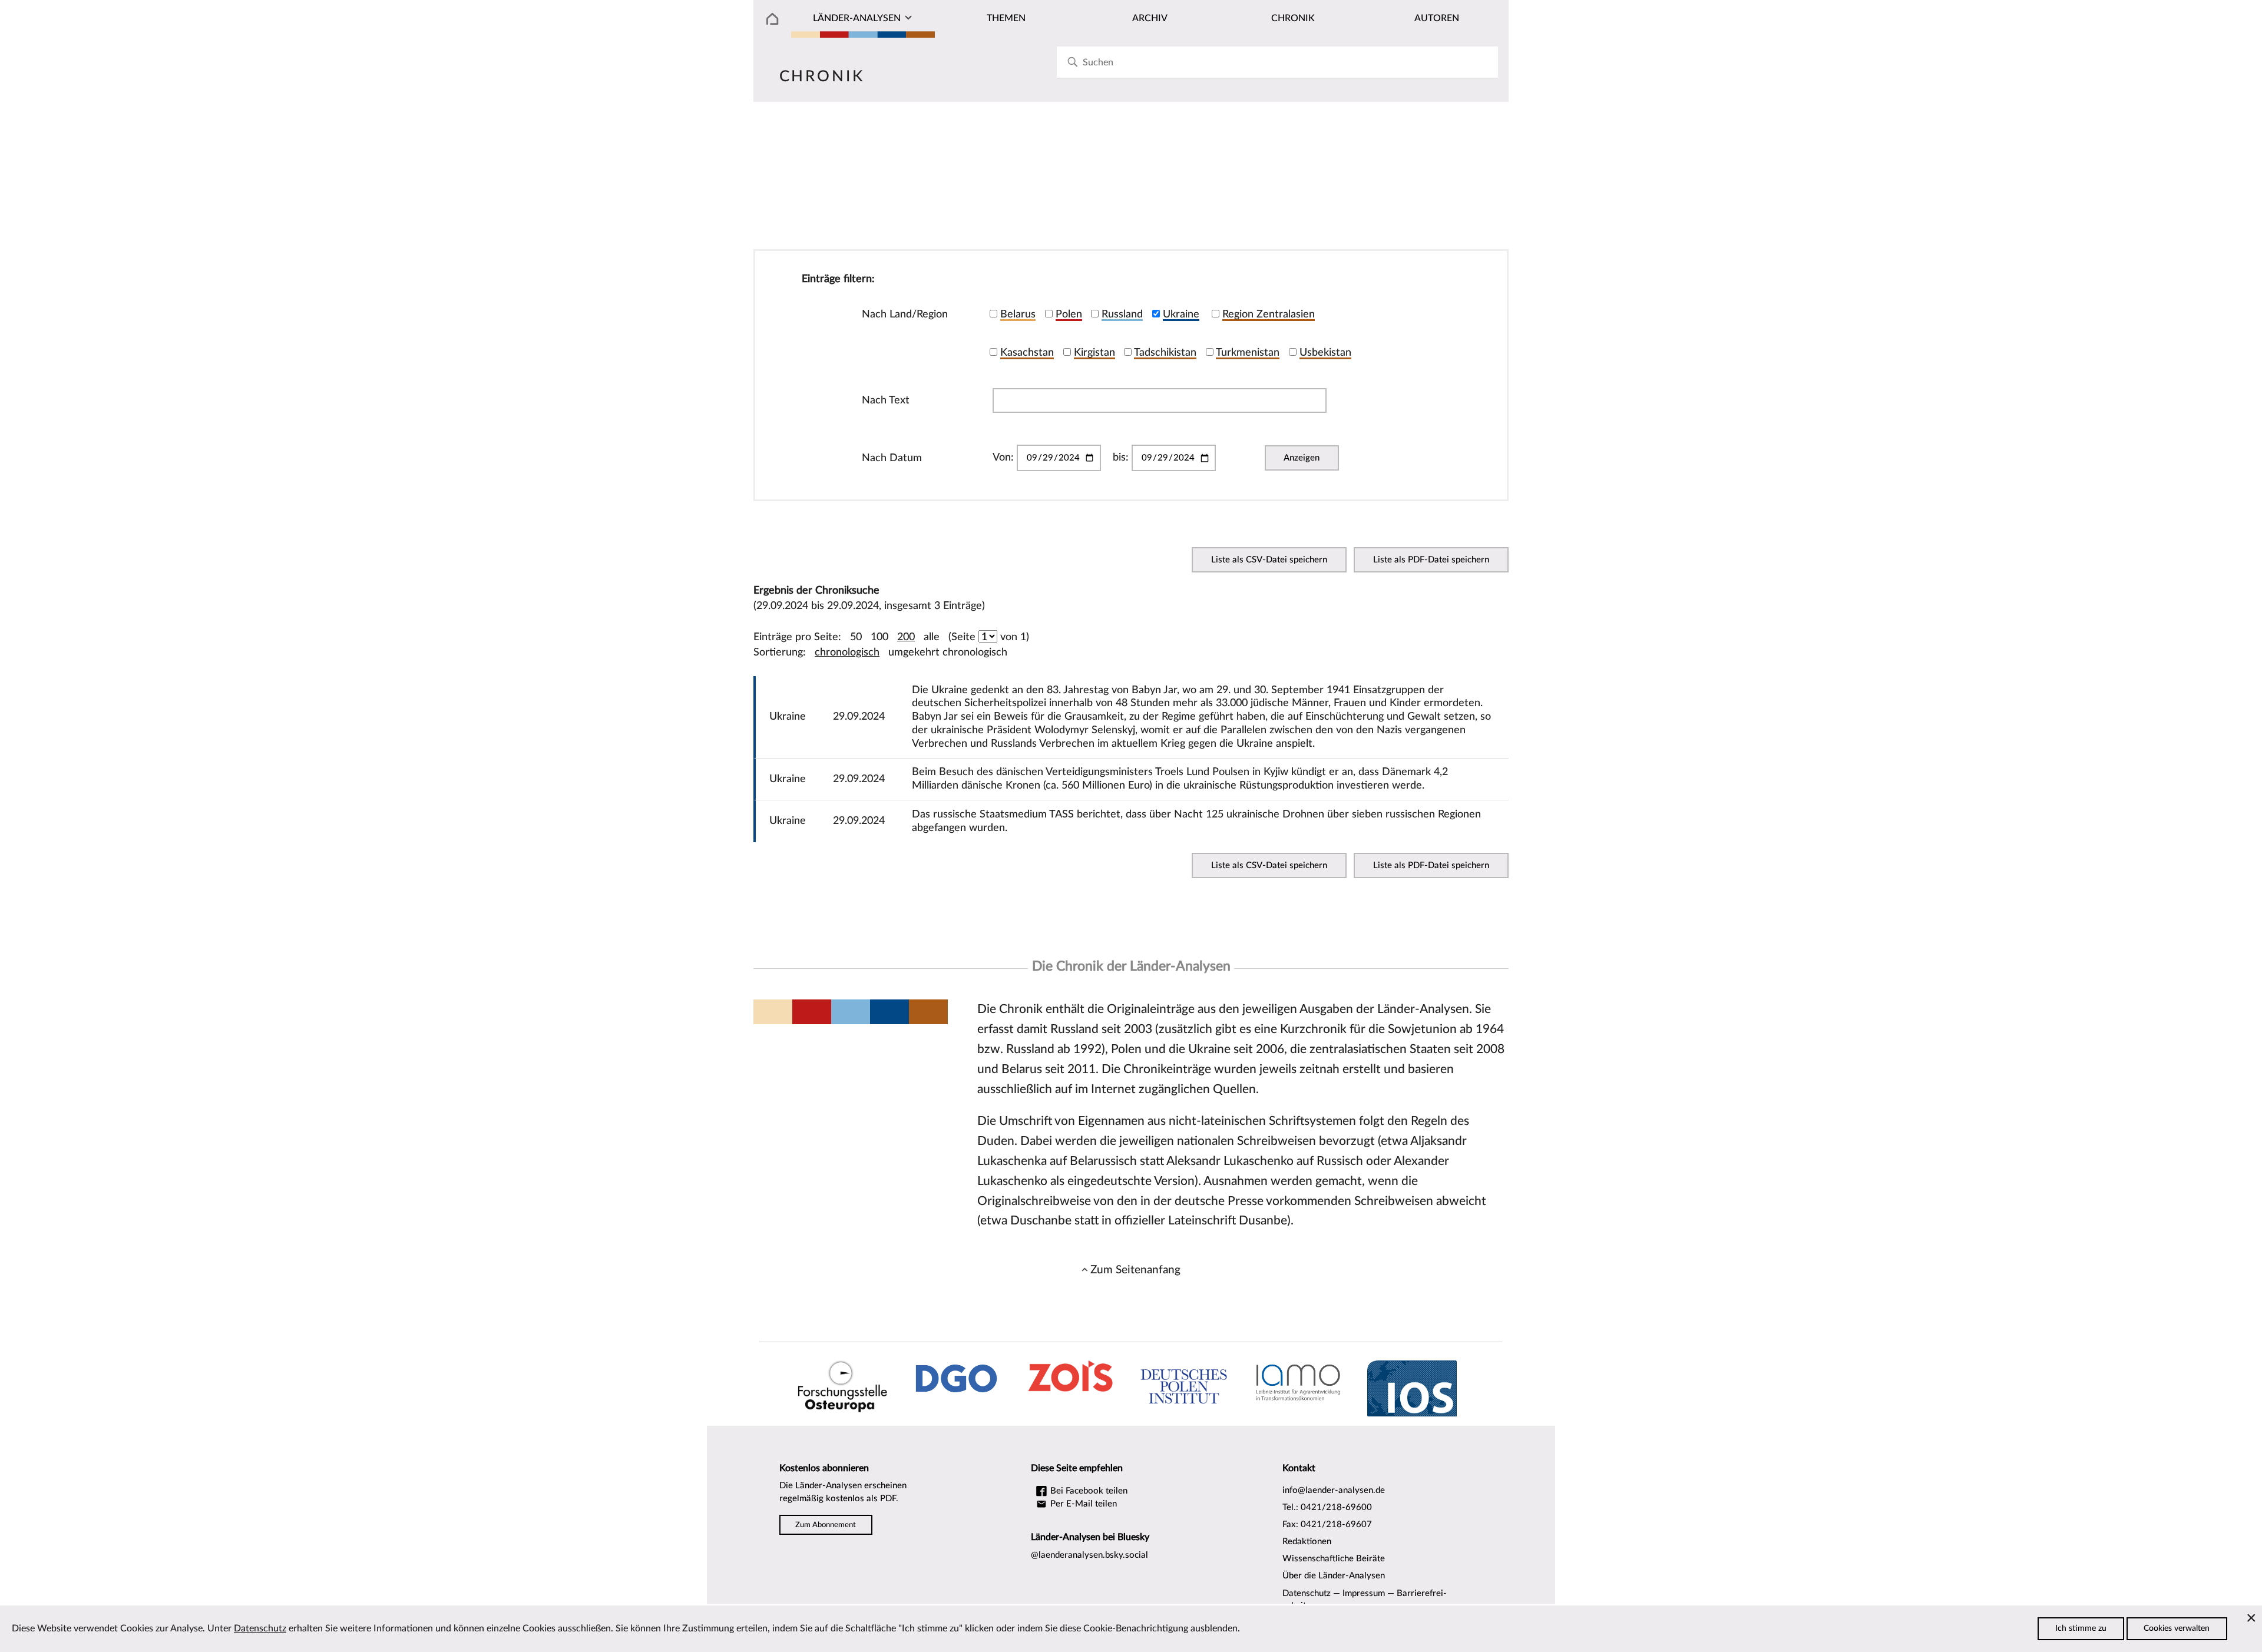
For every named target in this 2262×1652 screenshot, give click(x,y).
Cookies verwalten (2177, 1628)
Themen (1006, 18)
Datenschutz (1307, 1593)
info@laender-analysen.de (1334, 1490)
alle (932, 637)
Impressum (1364, 1593)
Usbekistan (1325, 352)
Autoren (1437, 18)
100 (879, 637)
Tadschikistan (1165, 352)
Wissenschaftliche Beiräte (1334, 1559)
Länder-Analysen (857, 18)
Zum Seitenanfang (1135, 1270)
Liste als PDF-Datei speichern (1431, 560)
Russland (1122, 314)
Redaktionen (1307, 1542)
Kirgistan (1094, 352)
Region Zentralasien (1269, 314)
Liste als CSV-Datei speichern (1269, 560)
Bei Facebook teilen (1088, 1491)
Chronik (1293, 18)
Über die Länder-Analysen (1334, 1576)
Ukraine (1181, 314)
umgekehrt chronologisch (948, 652)
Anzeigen (1302, 458)
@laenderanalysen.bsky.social (1089, 1555)
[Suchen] (1072, 62)
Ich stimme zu (2081, 1628)
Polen (1069, 314)
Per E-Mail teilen (1082, 1504)
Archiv (1150, 18)
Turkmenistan (1248, 352)
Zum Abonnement (826, 1525)
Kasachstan (1027, 352)
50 (856, 637)
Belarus (1018, 314)
